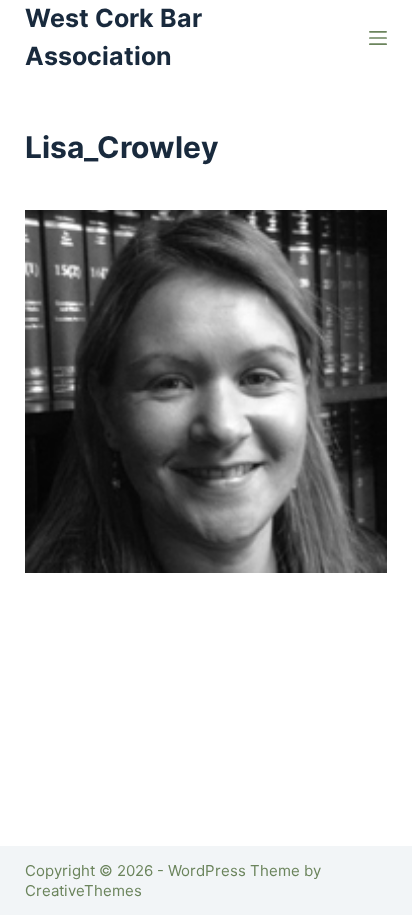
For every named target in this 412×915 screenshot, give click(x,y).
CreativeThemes (83, 890)
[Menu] (378, 38)
